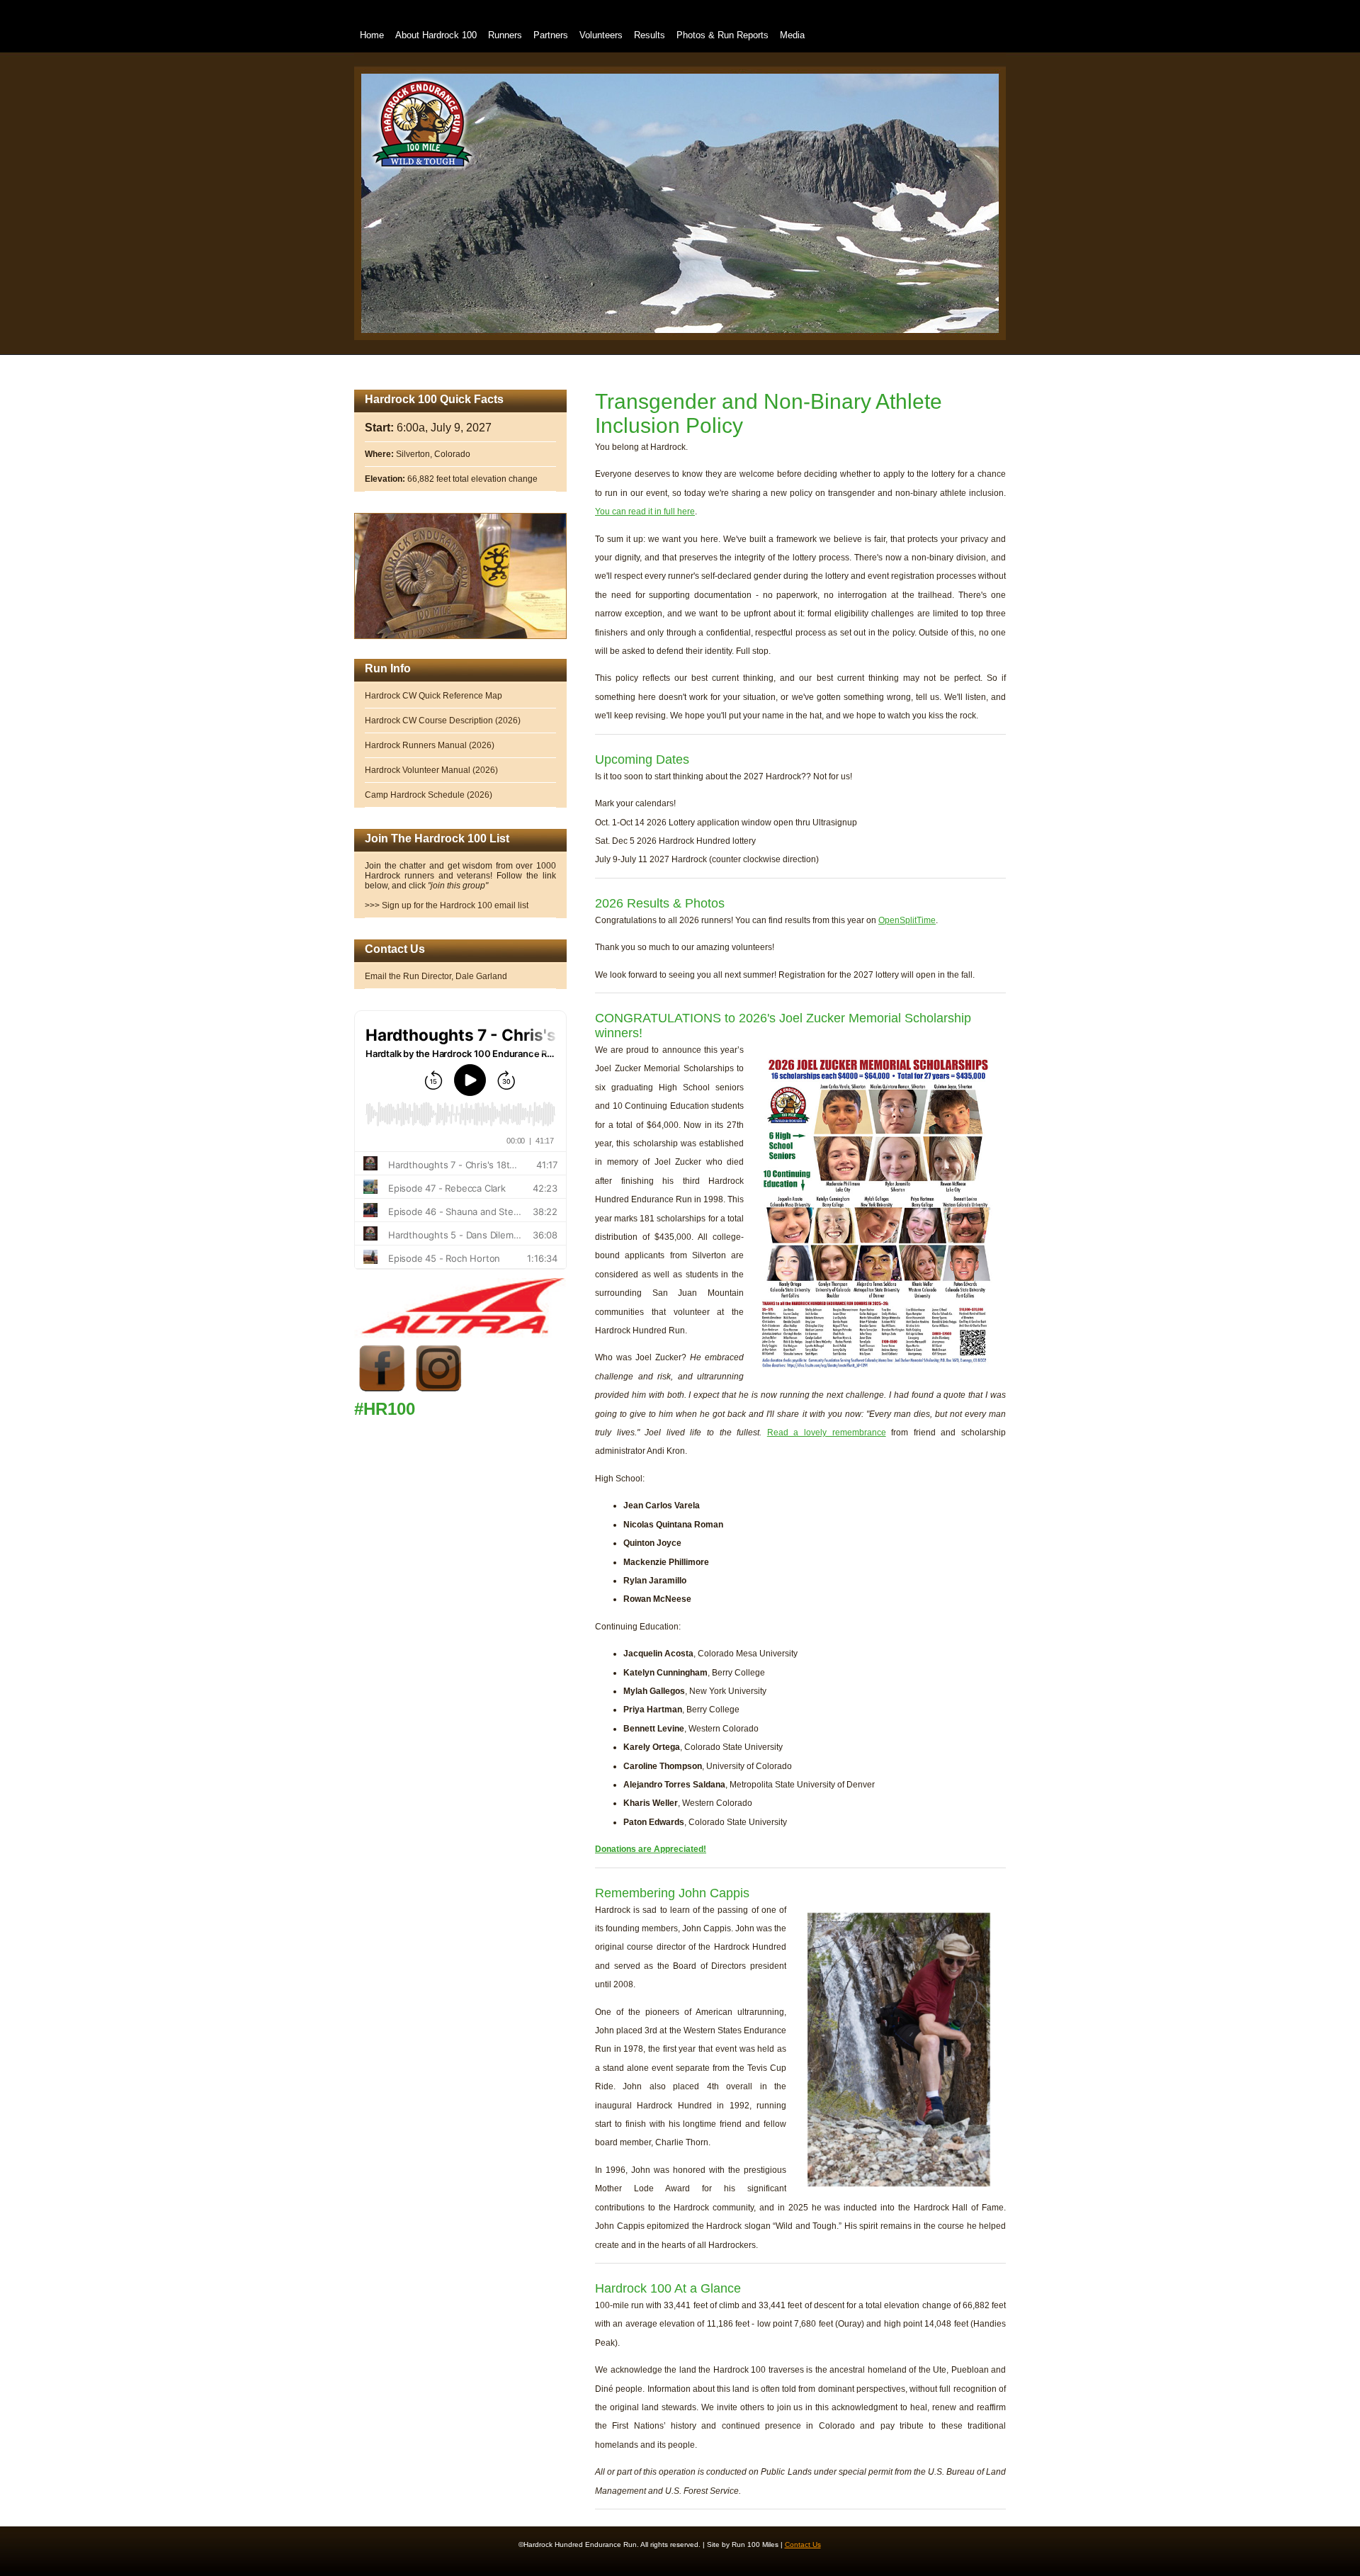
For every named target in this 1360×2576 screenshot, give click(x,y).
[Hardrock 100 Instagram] (439, 1394)
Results (650, 35)
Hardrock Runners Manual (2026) (430, 745)
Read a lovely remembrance (827, 1433)
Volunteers (601, 35)
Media (792, 35)
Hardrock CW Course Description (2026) (443, 721)
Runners (505, 35)
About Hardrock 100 (436, 35)
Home (372, 35)
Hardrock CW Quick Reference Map (433, 696)
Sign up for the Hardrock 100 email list (455, 905)
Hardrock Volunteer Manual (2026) (431, 770)
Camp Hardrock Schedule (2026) (429, 795)
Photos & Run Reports (722, 35)
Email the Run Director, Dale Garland (436, 976)
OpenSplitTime (907, 920)
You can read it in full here (645, 512)
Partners (551, 35)
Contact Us (803, 2544)
